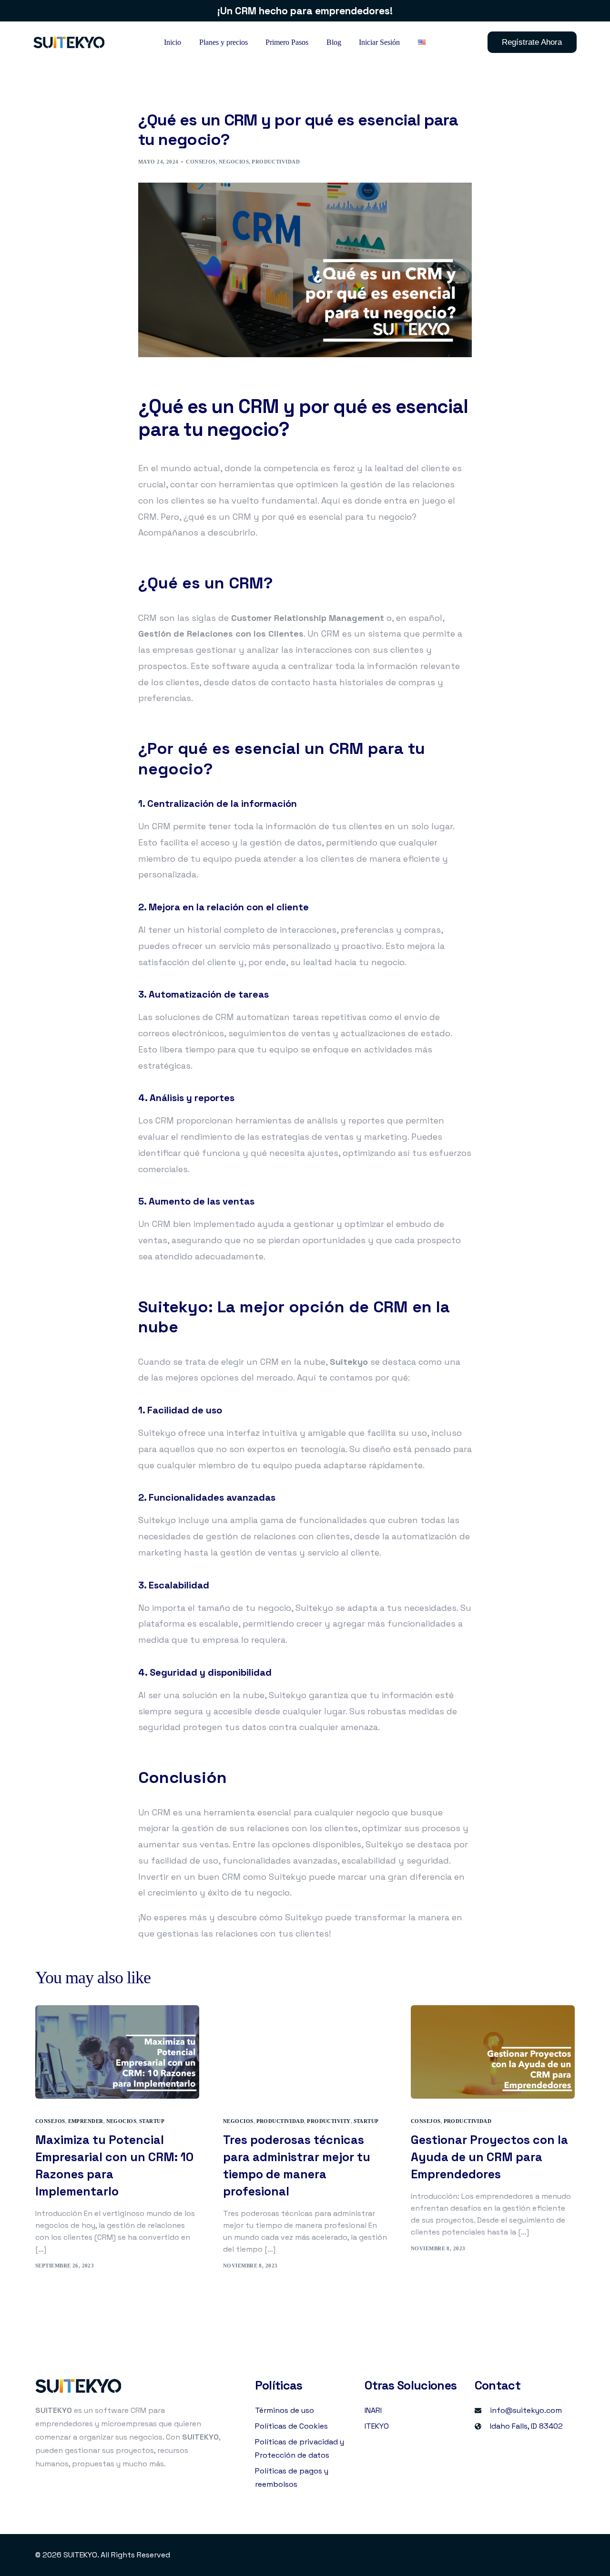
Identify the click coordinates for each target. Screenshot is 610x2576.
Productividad (276, 162)
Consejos (201, 162)
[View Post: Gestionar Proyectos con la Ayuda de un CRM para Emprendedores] (493, 2052)
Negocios (234, 162)
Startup (152, 2121)
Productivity (329, 2121)
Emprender (86, 2121)
